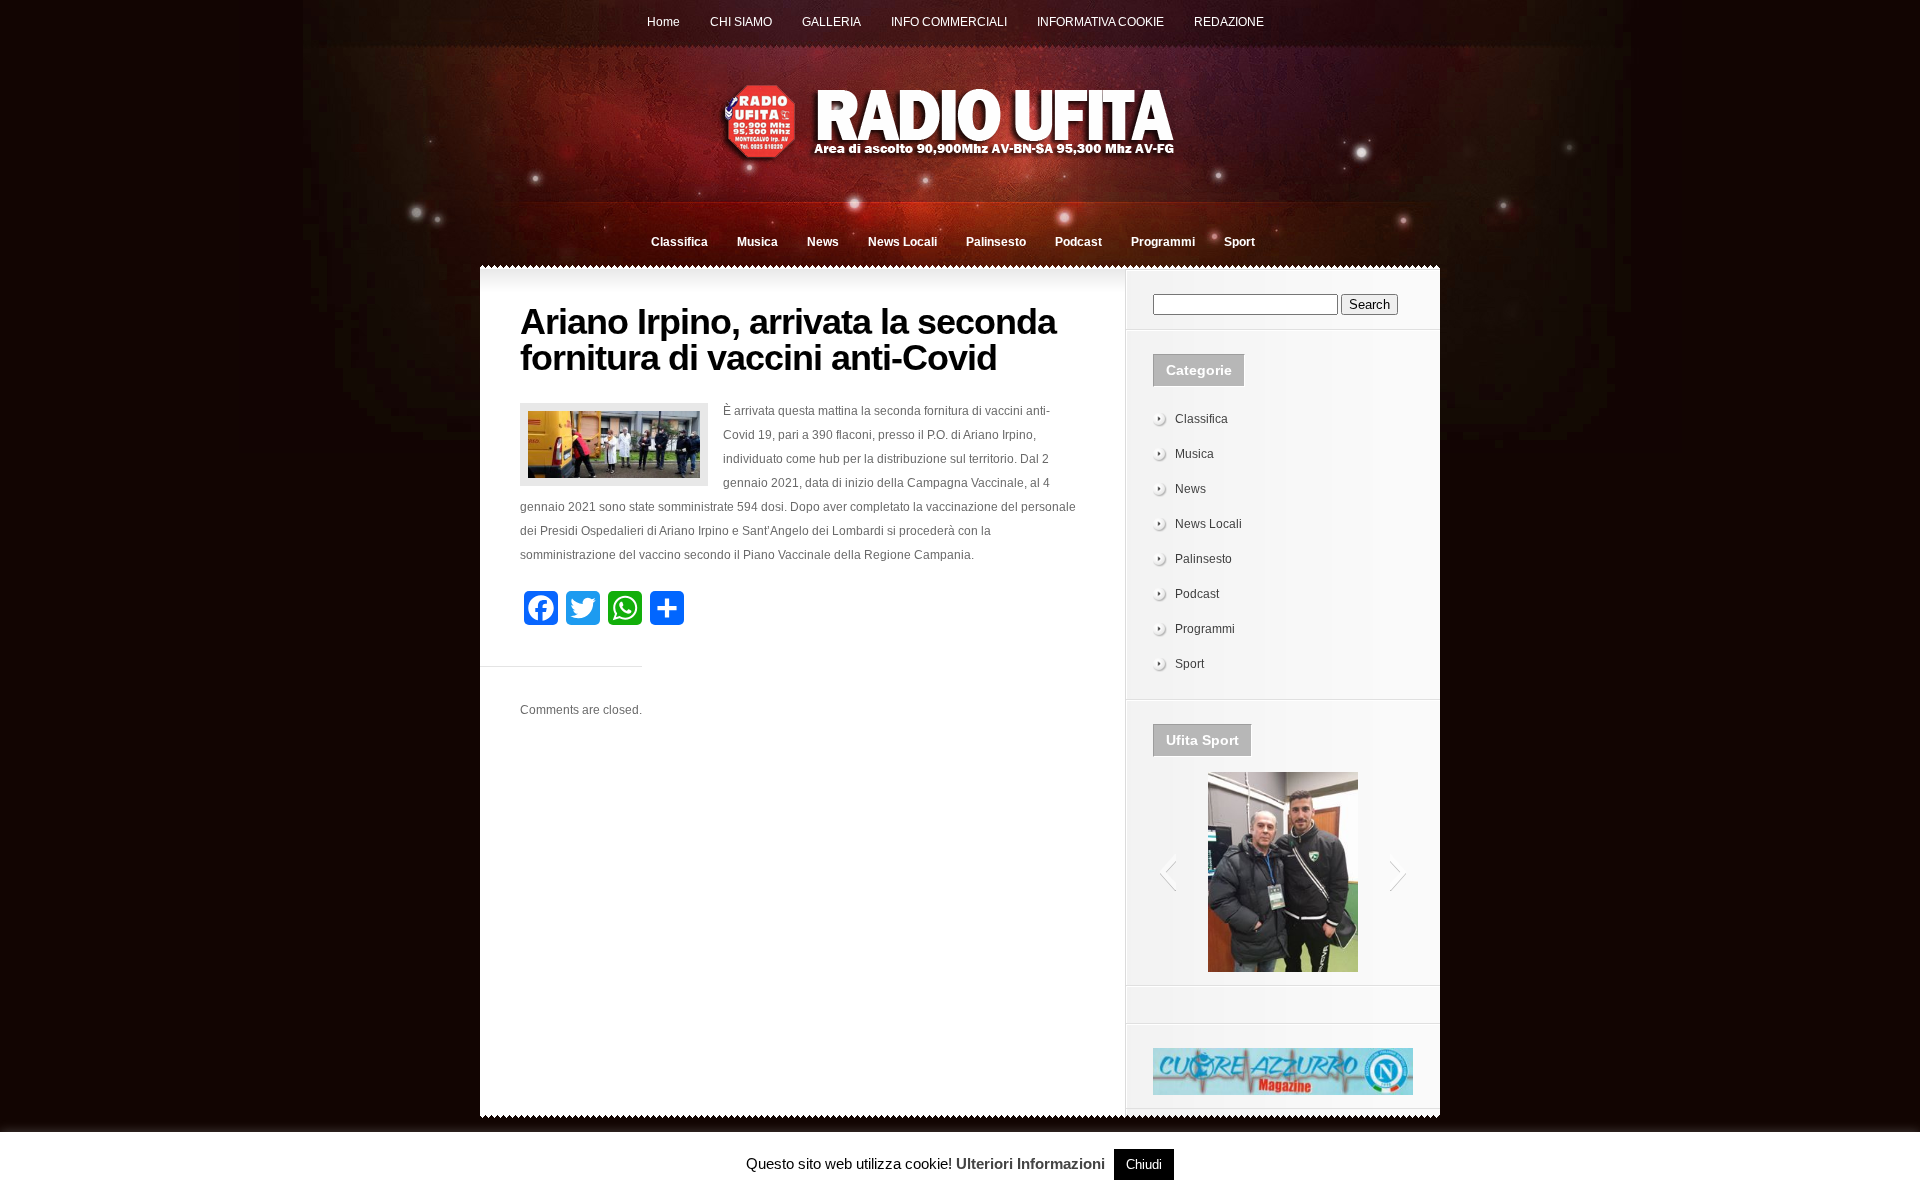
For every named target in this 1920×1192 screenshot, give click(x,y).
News (823, 242)
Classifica (679, 242)
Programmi (1163, 242)
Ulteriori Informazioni (1030, 1163)
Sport (1239, 242)
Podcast (1078, 242)
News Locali (902, 242)
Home (663, 22)
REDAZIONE (1229, 22)
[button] (1167, 872)
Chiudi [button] (1144, 1164)
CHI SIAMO (741, 22)
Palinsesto (996, 242)
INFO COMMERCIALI (949, 22)
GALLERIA (831, 22)
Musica (757, 242)
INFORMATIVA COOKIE (1100, 22)
